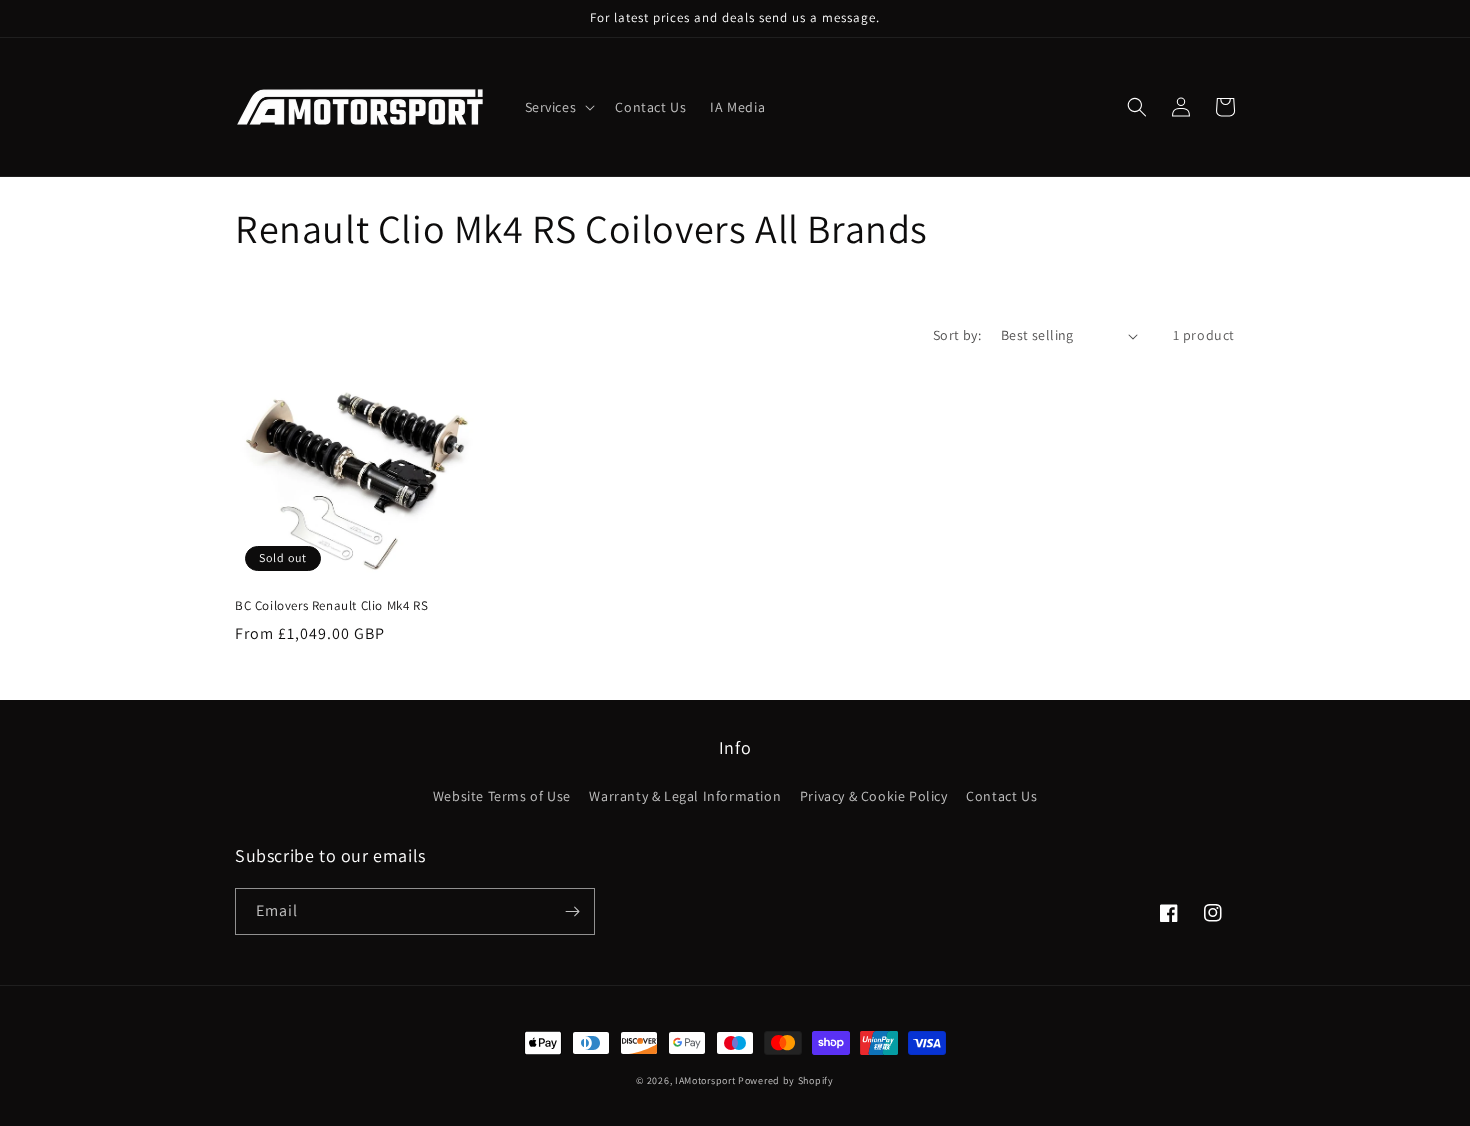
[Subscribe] (572, 911)
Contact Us (1001, 796)
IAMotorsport (705, 1080)
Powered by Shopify (786, 1080)
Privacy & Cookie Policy (874, 796)
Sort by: (957, 335)
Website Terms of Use (502, 796)
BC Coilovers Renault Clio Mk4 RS (331, 606)
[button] (558, 107)
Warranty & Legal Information (685, 796)
